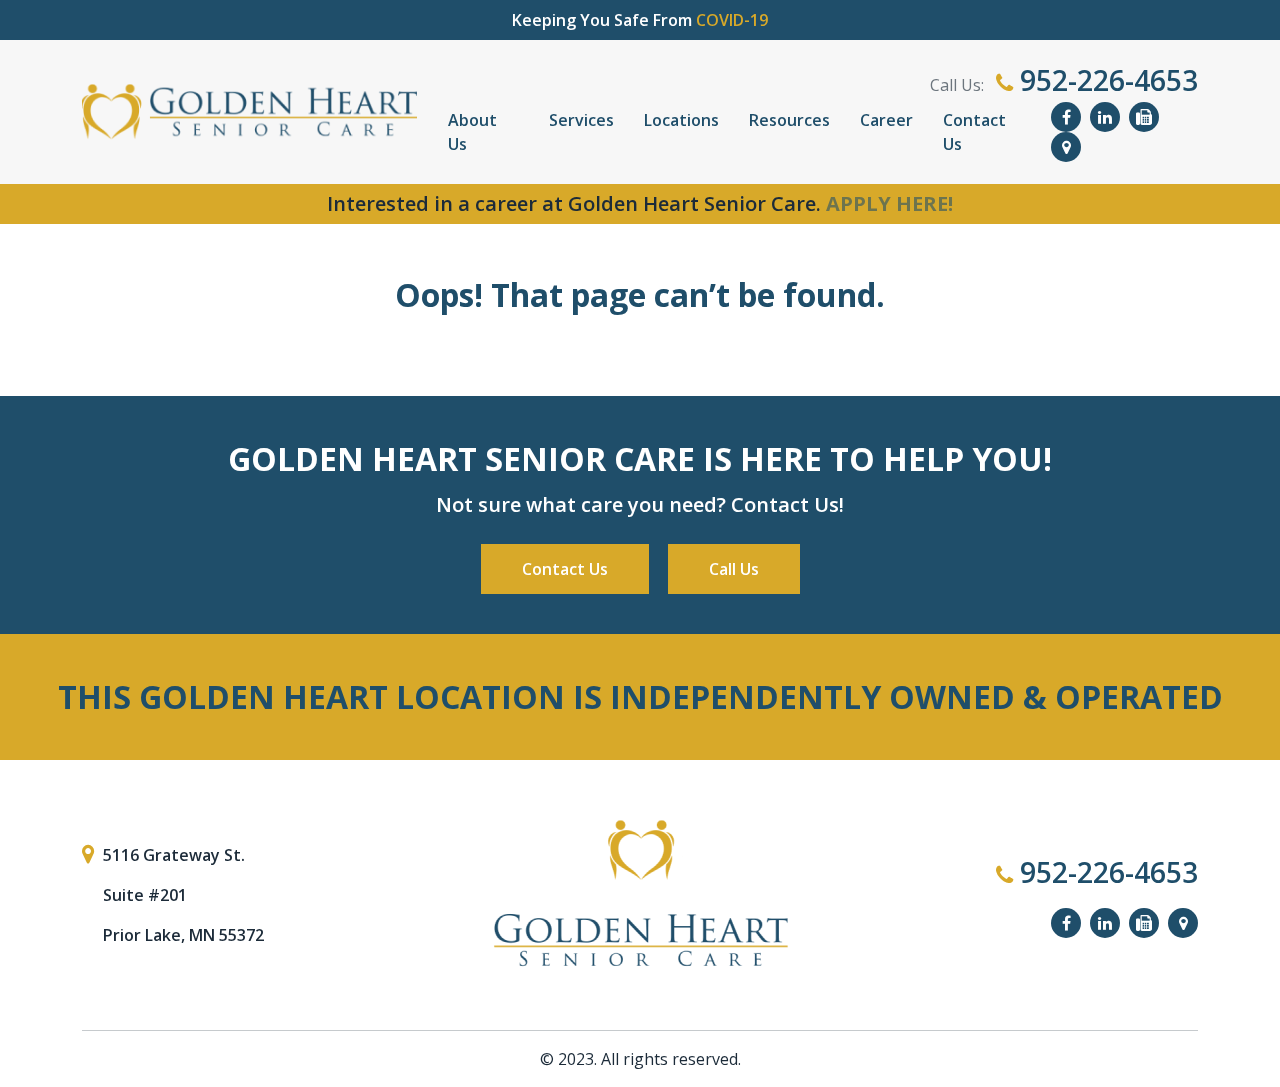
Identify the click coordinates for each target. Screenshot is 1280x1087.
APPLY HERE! (889, 203)
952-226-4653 (1105, 80)
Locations (681, 120)
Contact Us (974, 132)
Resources (789, 120)
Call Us (734, 569)
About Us (472, 132)
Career (886, 120)
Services (581, 120)
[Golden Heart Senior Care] (640, 893)
